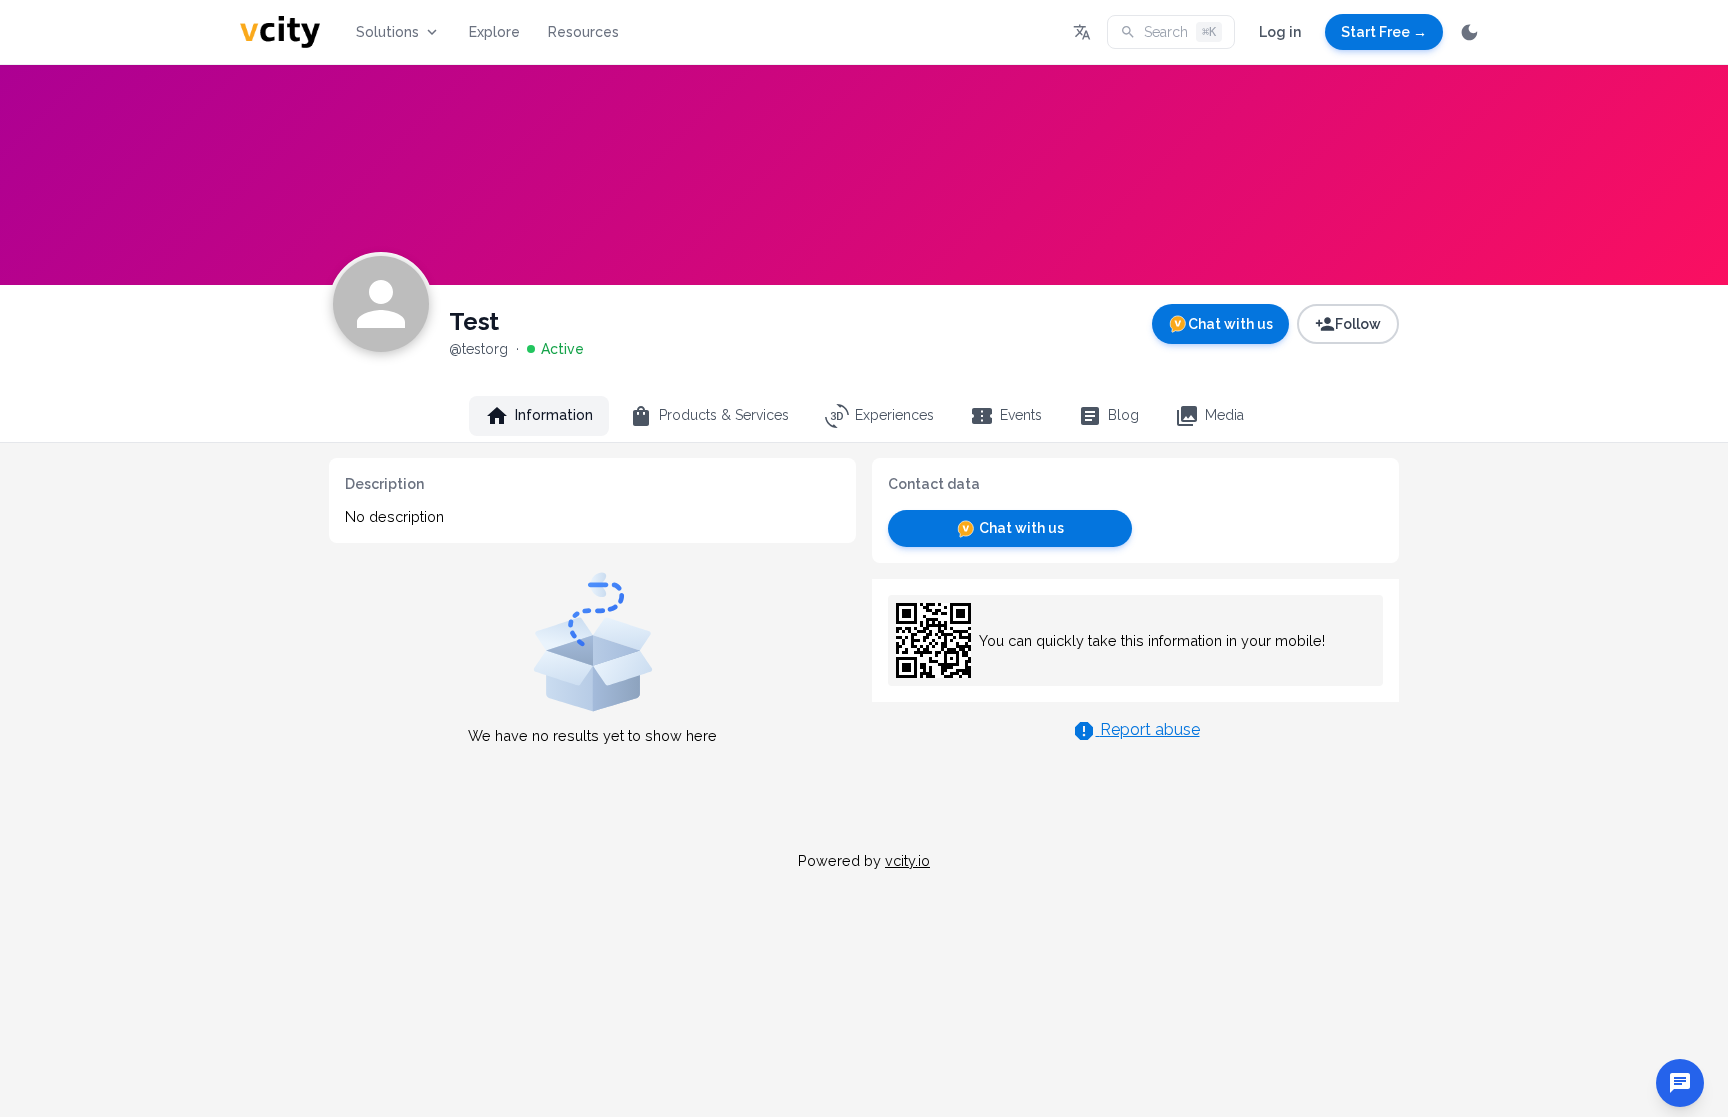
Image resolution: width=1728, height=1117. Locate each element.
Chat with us (1230, 324)
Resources (583, 32)
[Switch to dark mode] (1469, 32)
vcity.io (907, 860)
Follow (1358, 324)
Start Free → (1384, 32)
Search (1180, 32)
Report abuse (1150, 729)
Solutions (387, 32)
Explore (494, 32)
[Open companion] (1680, 1083)
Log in (1280, 32)
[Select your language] (1082, 32)
